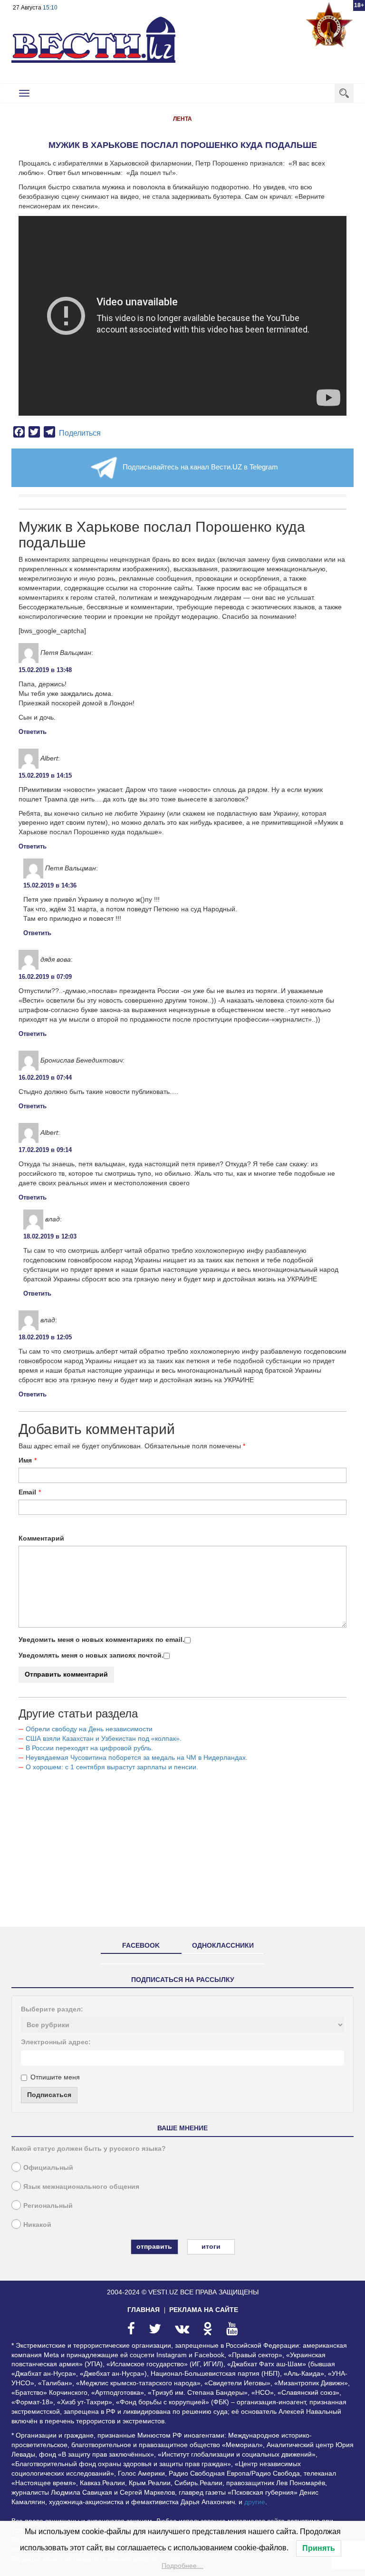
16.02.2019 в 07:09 (45, 977)
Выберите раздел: (52, 2009)
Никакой (37, 2225)
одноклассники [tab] (223, 1945)
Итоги (211, 2246)
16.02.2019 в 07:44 (45, 1078)
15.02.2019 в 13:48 (45, 670)
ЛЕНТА (182, 119)
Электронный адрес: (56, 2042)
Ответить (33, 732)
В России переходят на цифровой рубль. (89, 1748)
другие (255, 2502)
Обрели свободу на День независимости (89, 1729)
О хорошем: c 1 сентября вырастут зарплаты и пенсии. (112, 1767)
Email (27, 1492)
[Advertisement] (182, 1853)
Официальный (48, 2167)
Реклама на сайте (204, 2310)
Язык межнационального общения (81, 2186)
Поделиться (80, 433)
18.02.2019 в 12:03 (50, 1236)
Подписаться (49, 2095)
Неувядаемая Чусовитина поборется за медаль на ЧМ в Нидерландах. (137, 1757)
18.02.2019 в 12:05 (45, 1337)
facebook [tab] (141, 1945)
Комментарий (41, 1538)
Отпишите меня (55, 2077)
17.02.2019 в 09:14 (45, 1150)
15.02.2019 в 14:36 (50, 885)
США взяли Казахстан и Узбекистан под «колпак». (104, 1738)
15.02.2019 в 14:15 (45, 776)
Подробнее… (182, 2566)
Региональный (48, 2205)
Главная (144, 2310)
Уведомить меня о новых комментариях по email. (101, 1639)
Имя (25, 1460)
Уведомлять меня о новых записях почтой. (91, 1655)
